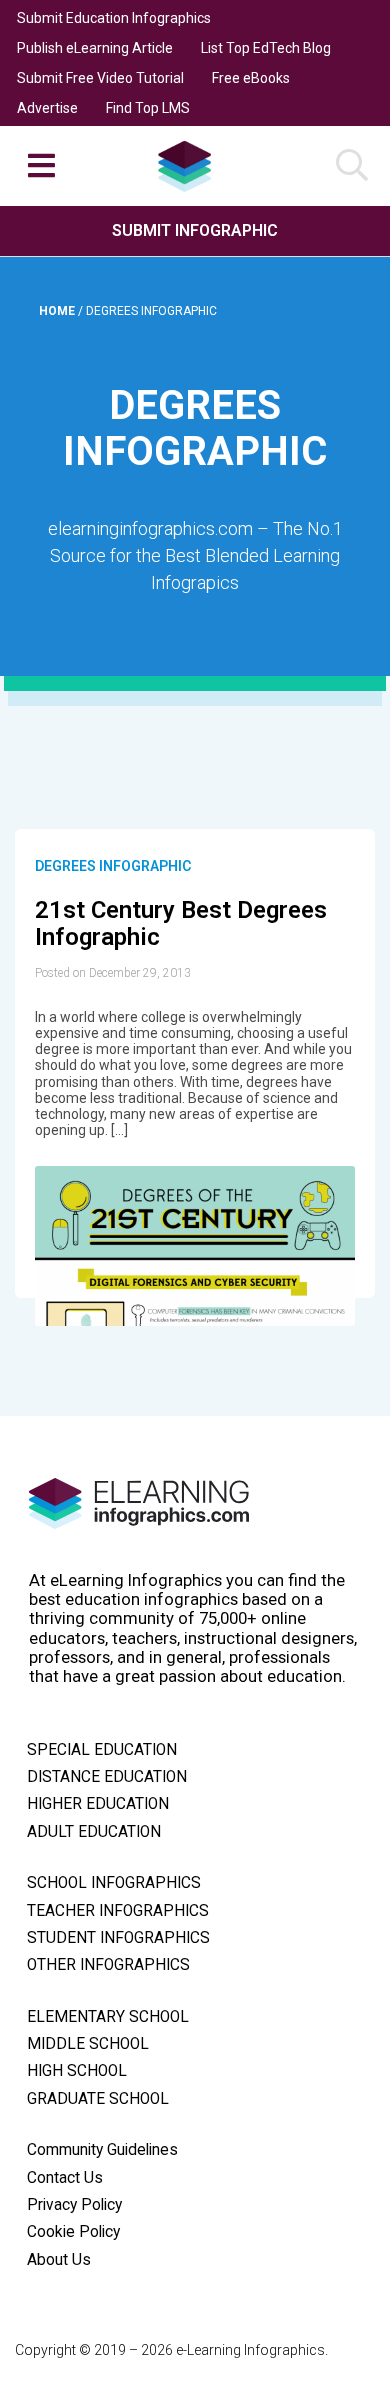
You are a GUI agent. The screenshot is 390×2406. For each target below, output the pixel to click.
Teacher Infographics (118, 1911)
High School (77, 2071)
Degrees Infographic (113, 866)
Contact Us (65, 2178)
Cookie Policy (73, 2232)
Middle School (88, 2044)
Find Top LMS (148, 108)
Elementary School (108, 2017)
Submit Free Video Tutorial (100, 78)
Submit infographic (195, 230)
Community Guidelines (102, 2150)
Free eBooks (251, 78)
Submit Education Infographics (114, 18)
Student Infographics (118, 1938)
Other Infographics (108, 1965)
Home (58, 311)
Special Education (102, 1750)
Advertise (47, 108)
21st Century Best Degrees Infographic (181, 924)
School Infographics (114, 1883)
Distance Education (107, 1777)
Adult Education (94, 1832)
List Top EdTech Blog (266, 48)
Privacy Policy (74, 2205)
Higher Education (98, 1804)
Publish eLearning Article (95, 48)
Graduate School (98, 2099)
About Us (59, 2260)
